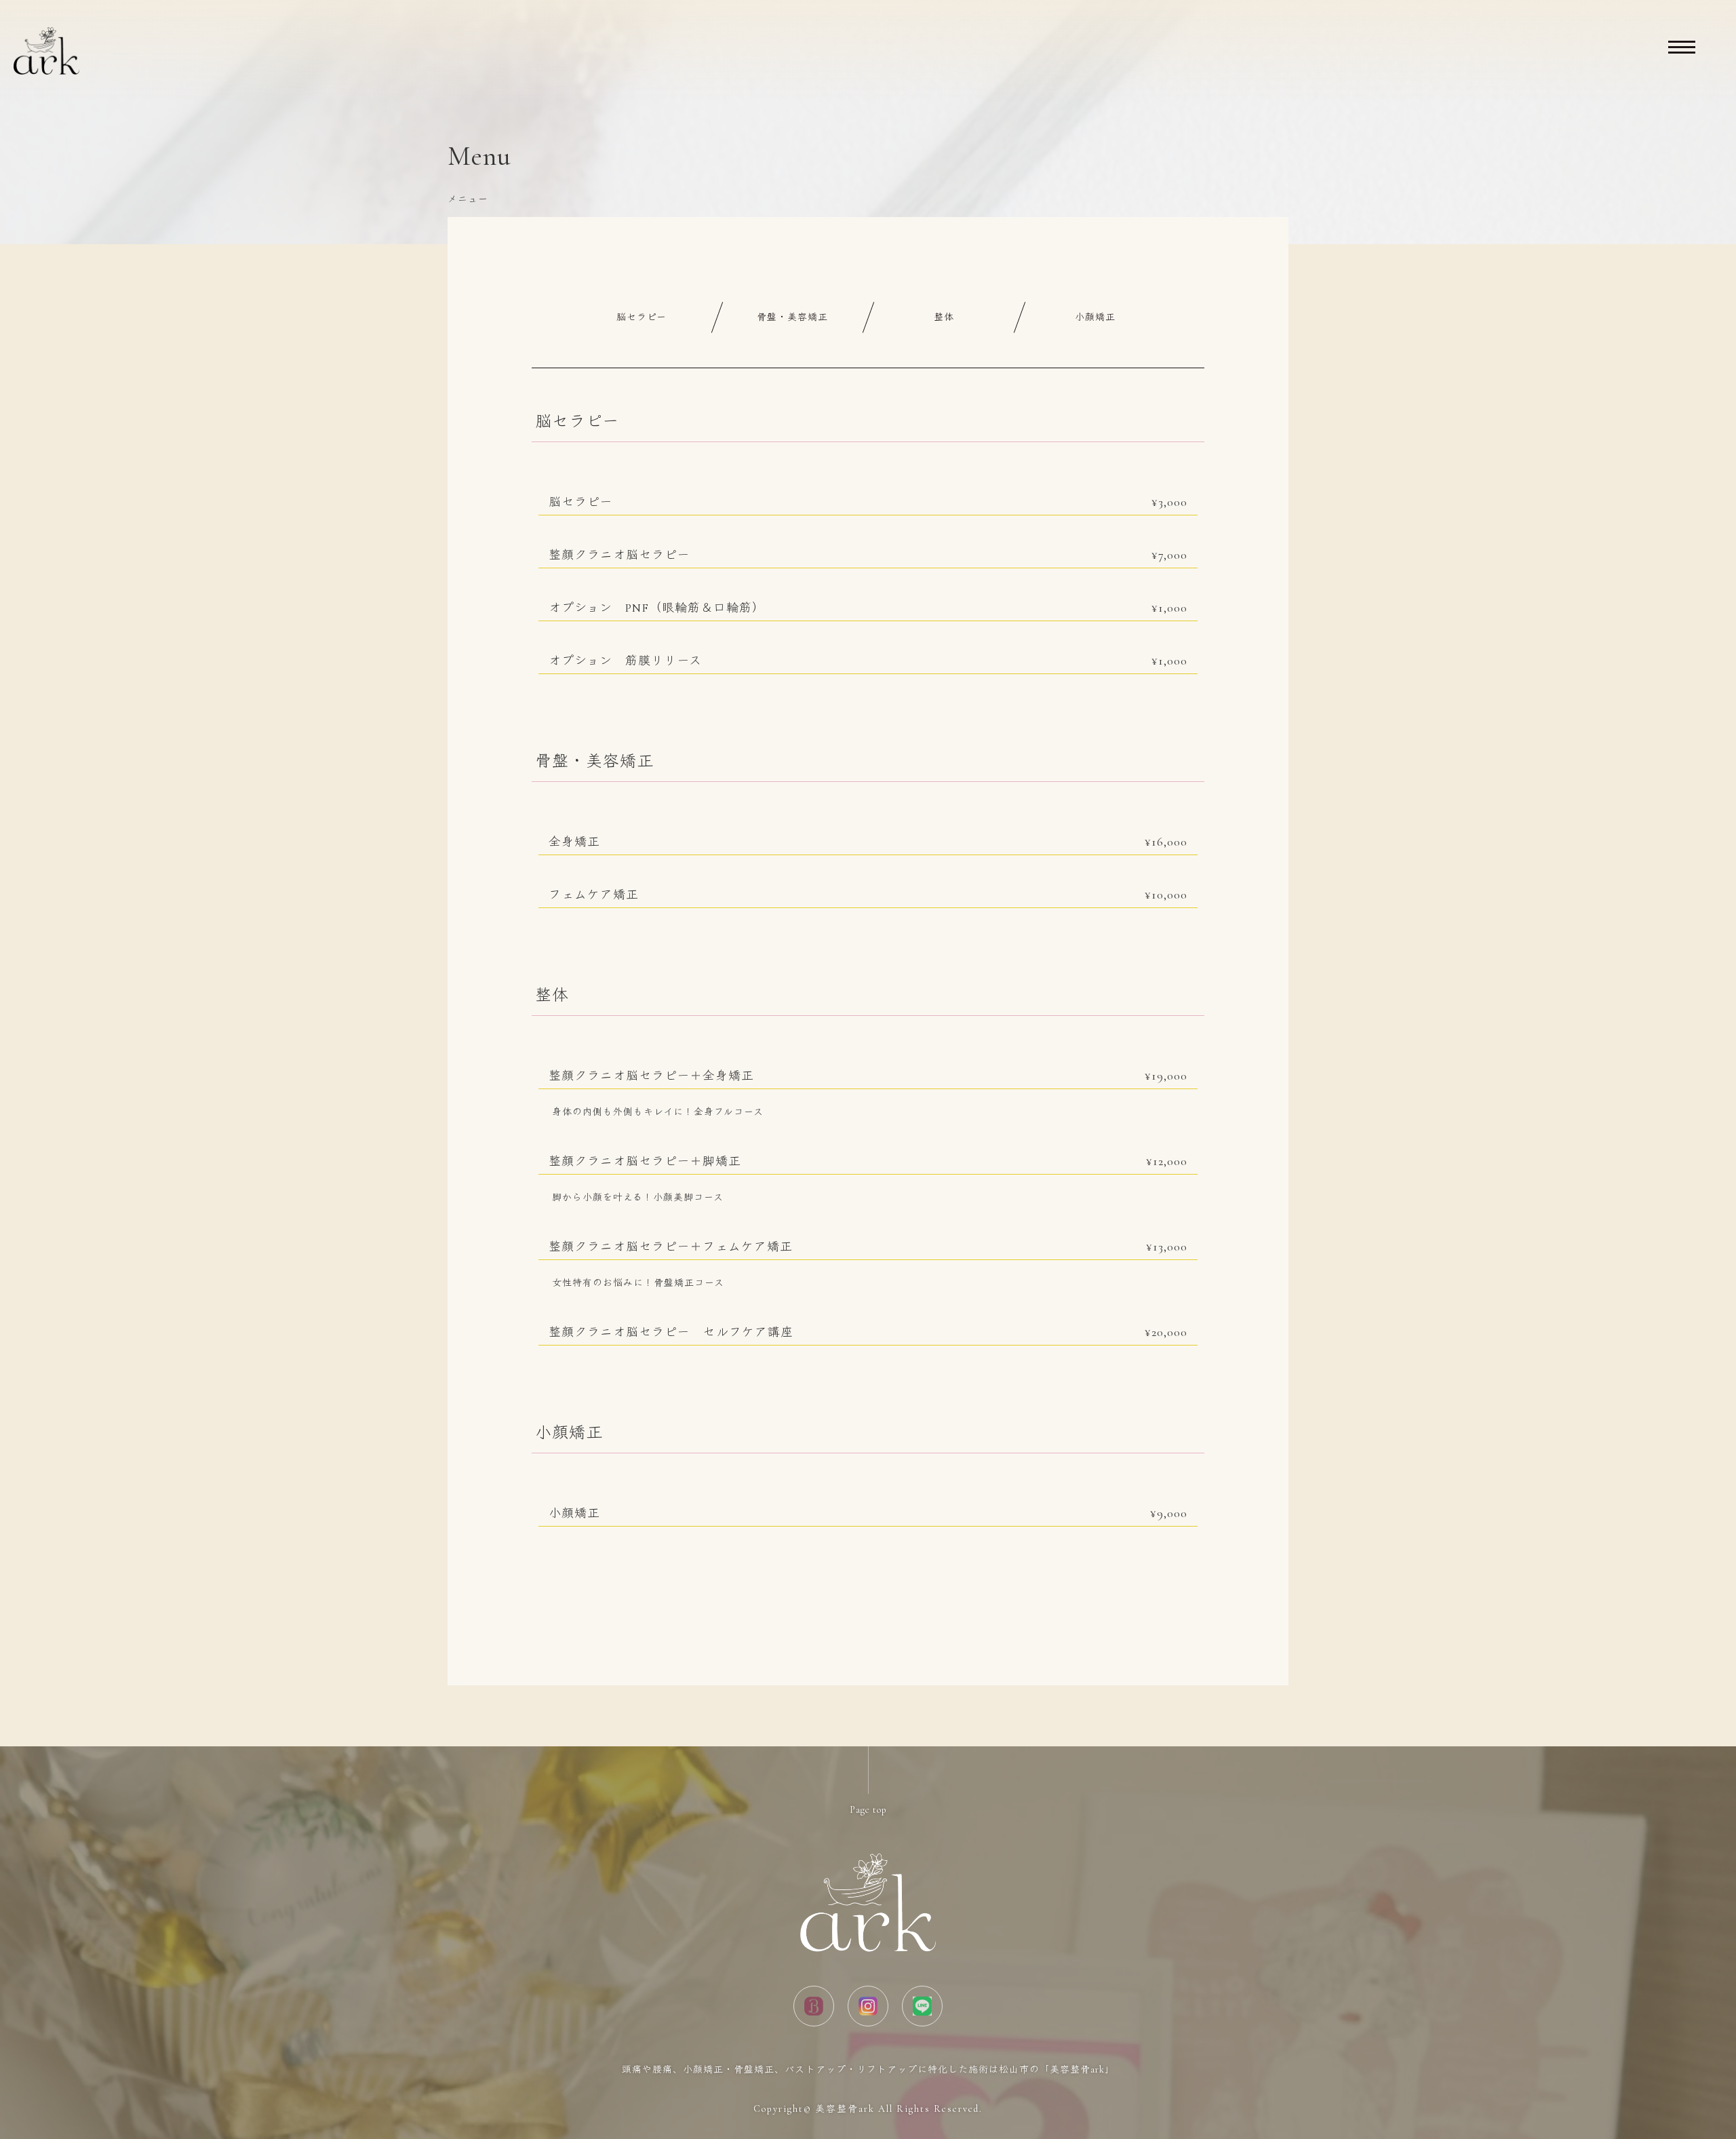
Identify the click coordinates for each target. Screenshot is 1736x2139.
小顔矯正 (1095, 317)
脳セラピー (642, 317)
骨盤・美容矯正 (792, 317)
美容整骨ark (845, 2109)
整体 (944, 317)
